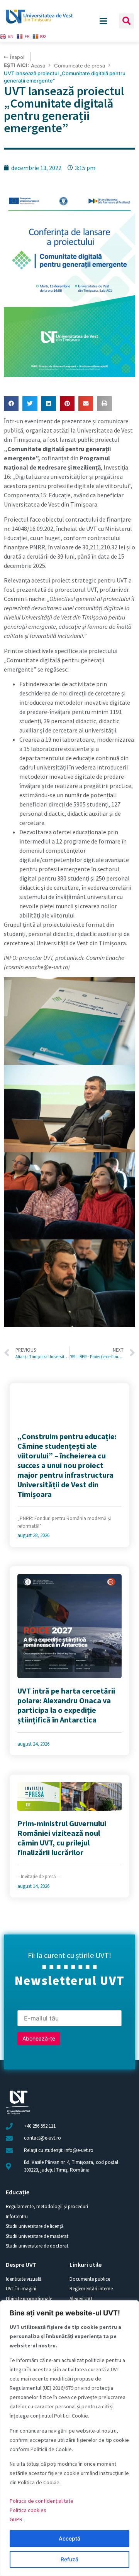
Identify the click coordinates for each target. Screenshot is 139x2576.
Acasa (38, 66)
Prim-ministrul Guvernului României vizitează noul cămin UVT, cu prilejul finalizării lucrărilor (62, 1838)
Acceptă (69, 2538)
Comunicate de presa (80, 66)
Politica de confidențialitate (42, 2501)
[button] (126, 21)
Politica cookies (28, 2510)
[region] (69, 2438)
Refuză (69, 2559)
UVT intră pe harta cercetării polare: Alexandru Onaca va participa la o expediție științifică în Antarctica (66, 1705)
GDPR (16, 2519)
